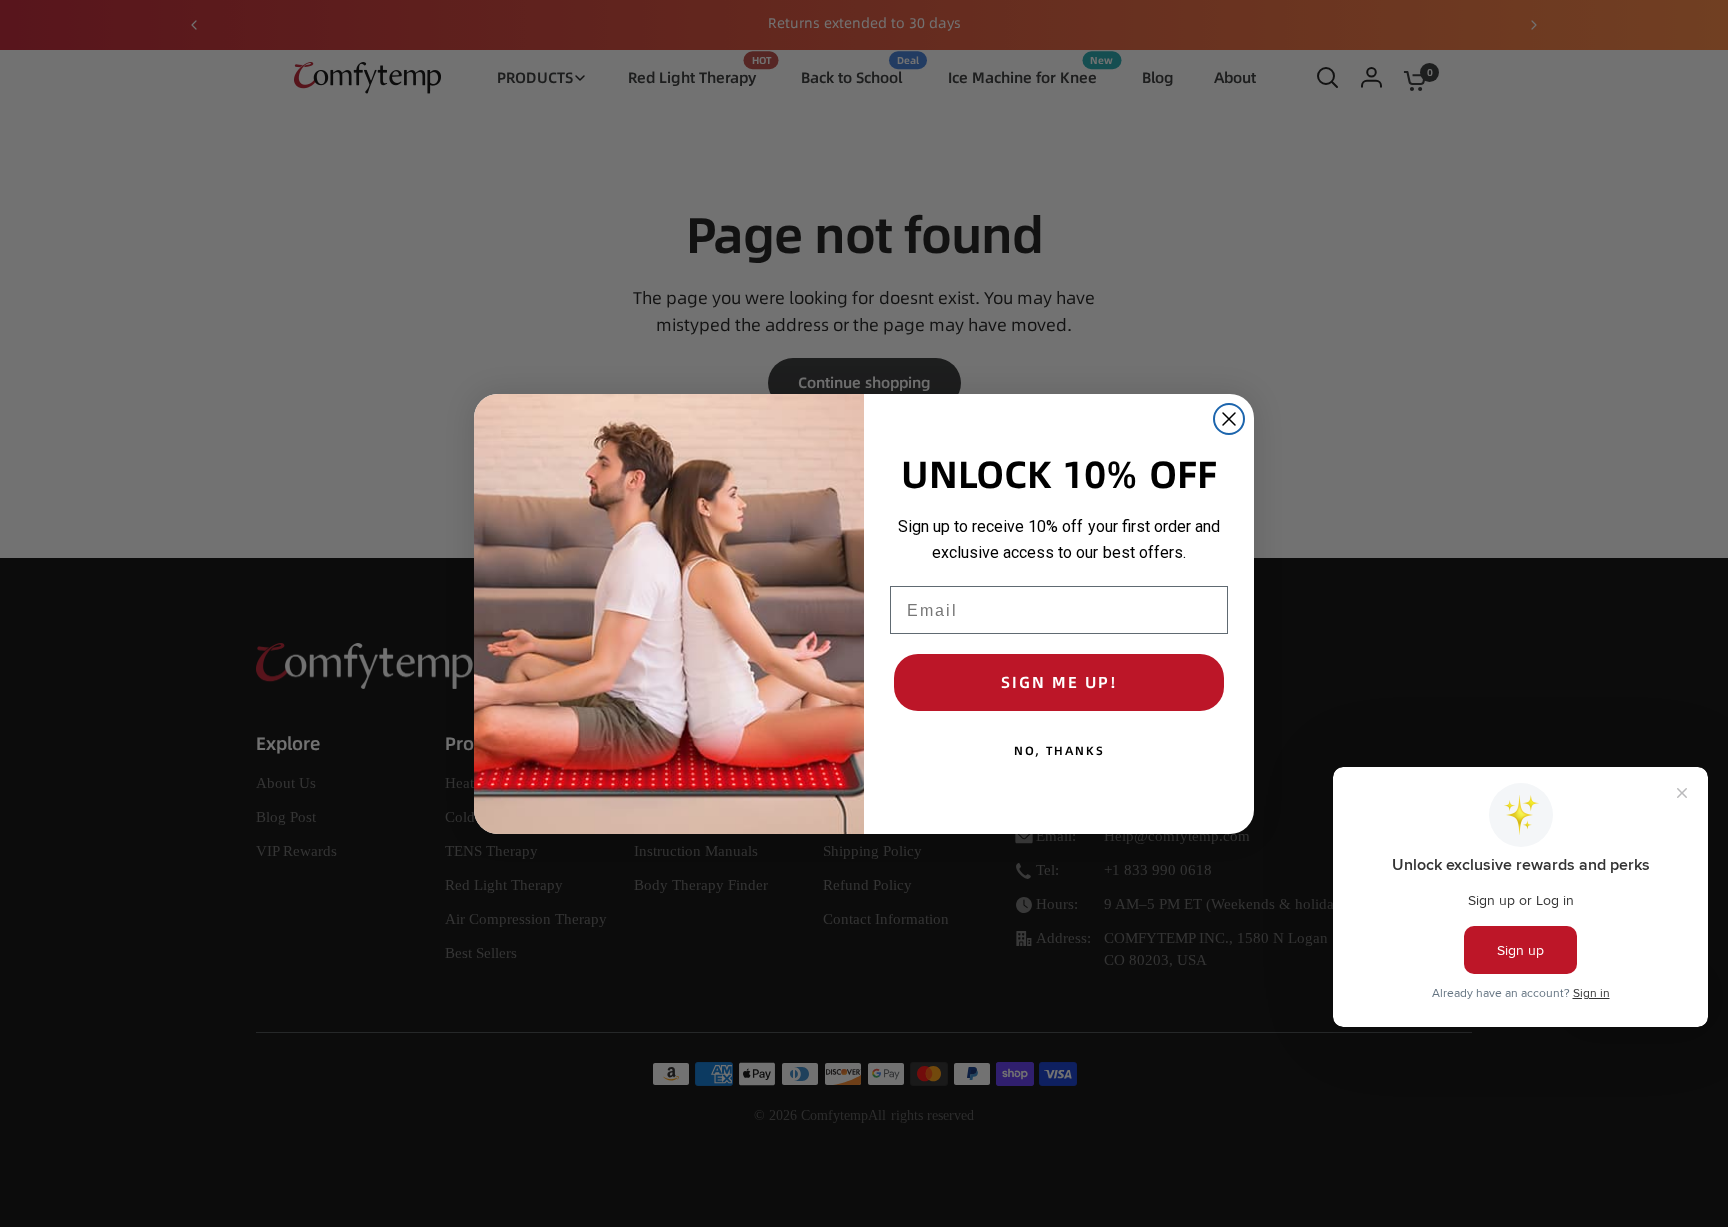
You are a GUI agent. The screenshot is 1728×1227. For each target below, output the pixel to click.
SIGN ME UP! (1059, 682)
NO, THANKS (1059, 750)
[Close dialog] (1229, 419)
